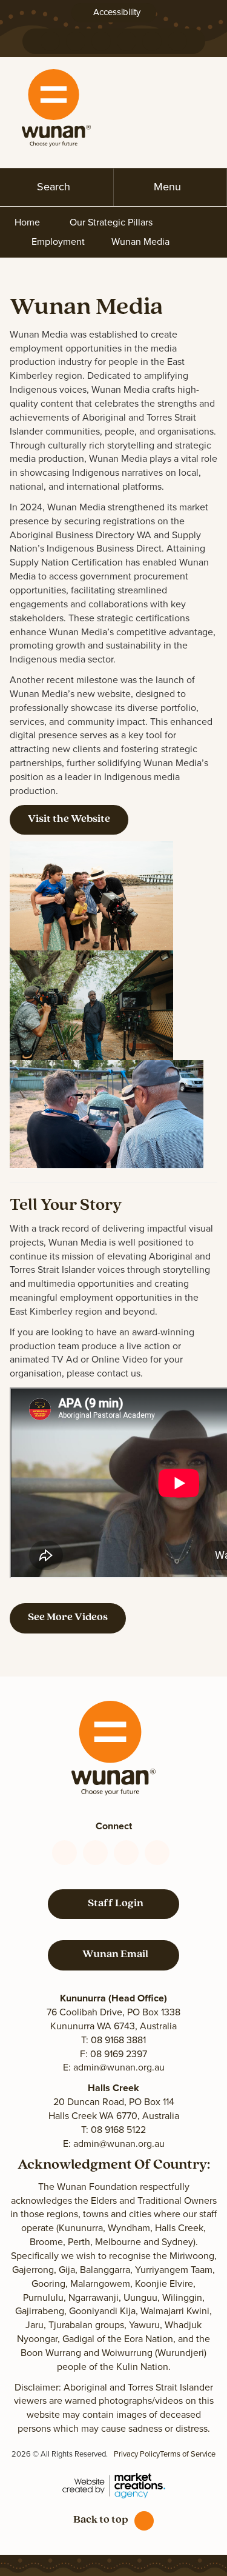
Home (27, 222)
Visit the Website (69, 819)
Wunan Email (113, 1955)
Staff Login (114, 1904)
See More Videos (68, 1618)
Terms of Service (188, 2454)
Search (54, 187)
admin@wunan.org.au (119, 2067)
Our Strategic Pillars (111, 222)
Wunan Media (140, 242)
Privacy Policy (137, 2454)
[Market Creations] (114, 2485)
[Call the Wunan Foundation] (50, 41)
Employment (58, 242)
